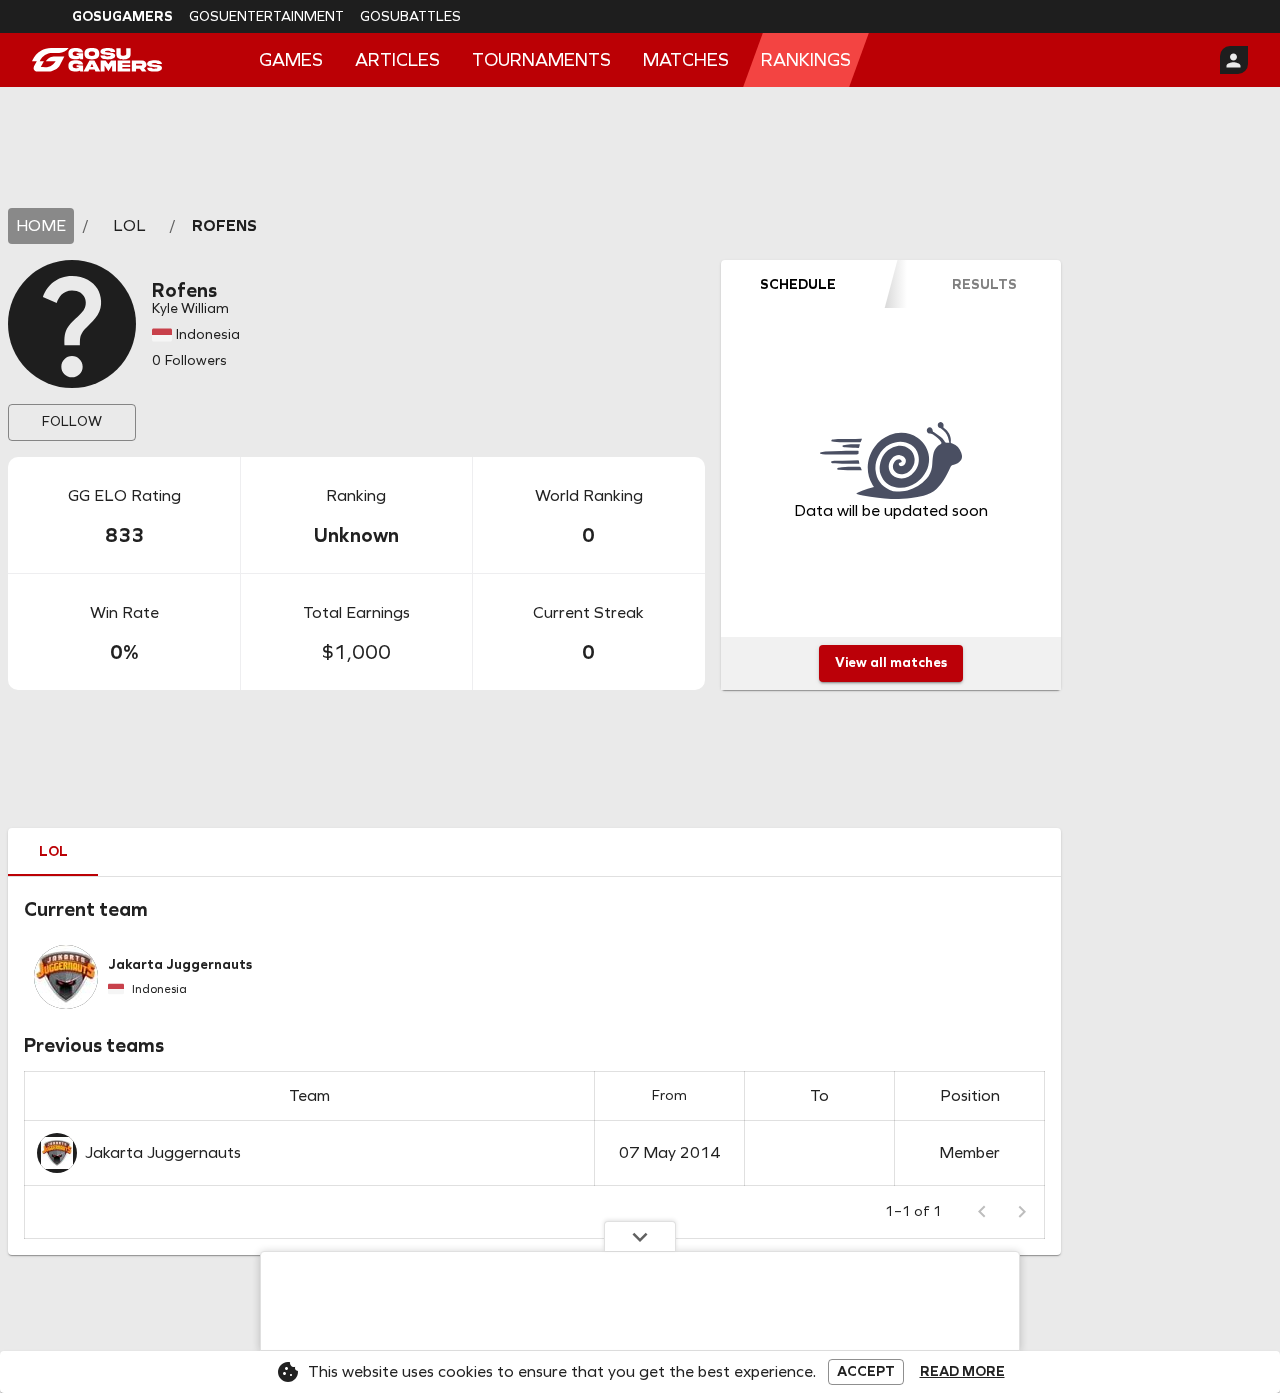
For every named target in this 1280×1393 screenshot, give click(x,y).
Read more (962, 1372)
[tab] (798, 284)
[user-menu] (1234, 60)
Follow (72, 421)
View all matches (891, 662)
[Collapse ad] (640, 1236)
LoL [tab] (53, 851)
